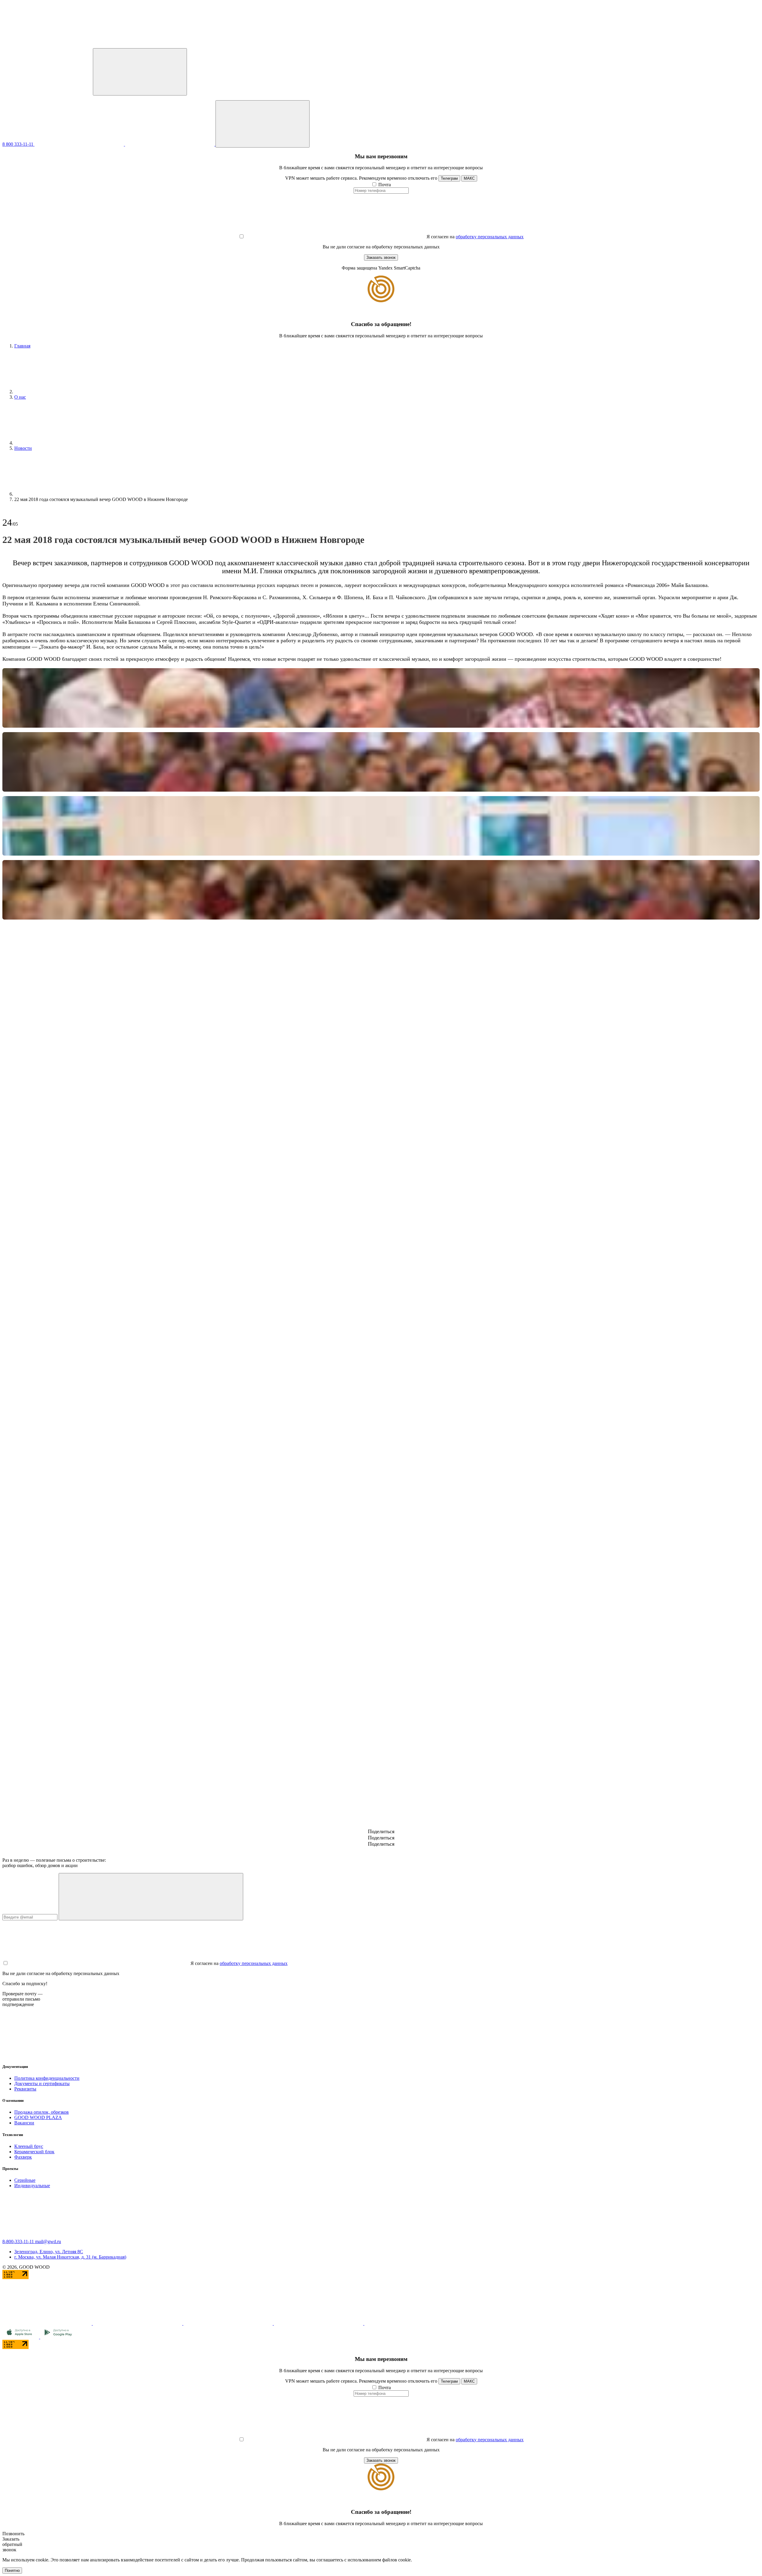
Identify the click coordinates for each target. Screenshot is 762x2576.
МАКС (469, 178)
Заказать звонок (381, 257)
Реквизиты (25, 2089)
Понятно (12, 2570)
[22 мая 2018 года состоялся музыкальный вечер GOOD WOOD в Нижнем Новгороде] (381, 698)
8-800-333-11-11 (19, 2241)
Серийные (25, 2180)
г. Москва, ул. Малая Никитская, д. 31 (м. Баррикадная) (70, 2257)
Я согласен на (441, 237)
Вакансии (24, 2123)
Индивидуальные (32, 2186)
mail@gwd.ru (48, 2241)
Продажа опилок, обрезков (42, 2112)
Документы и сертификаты (42, 2083)
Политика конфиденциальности (47, 2078)
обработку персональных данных (490, 237)
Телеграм (449, 178)
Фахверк (23, 2157)
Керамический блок (34, 2152)
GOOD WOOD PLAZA (38, 2117)
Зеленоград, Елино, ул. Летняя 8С (49, 2252)
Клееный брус (29, 2146)
